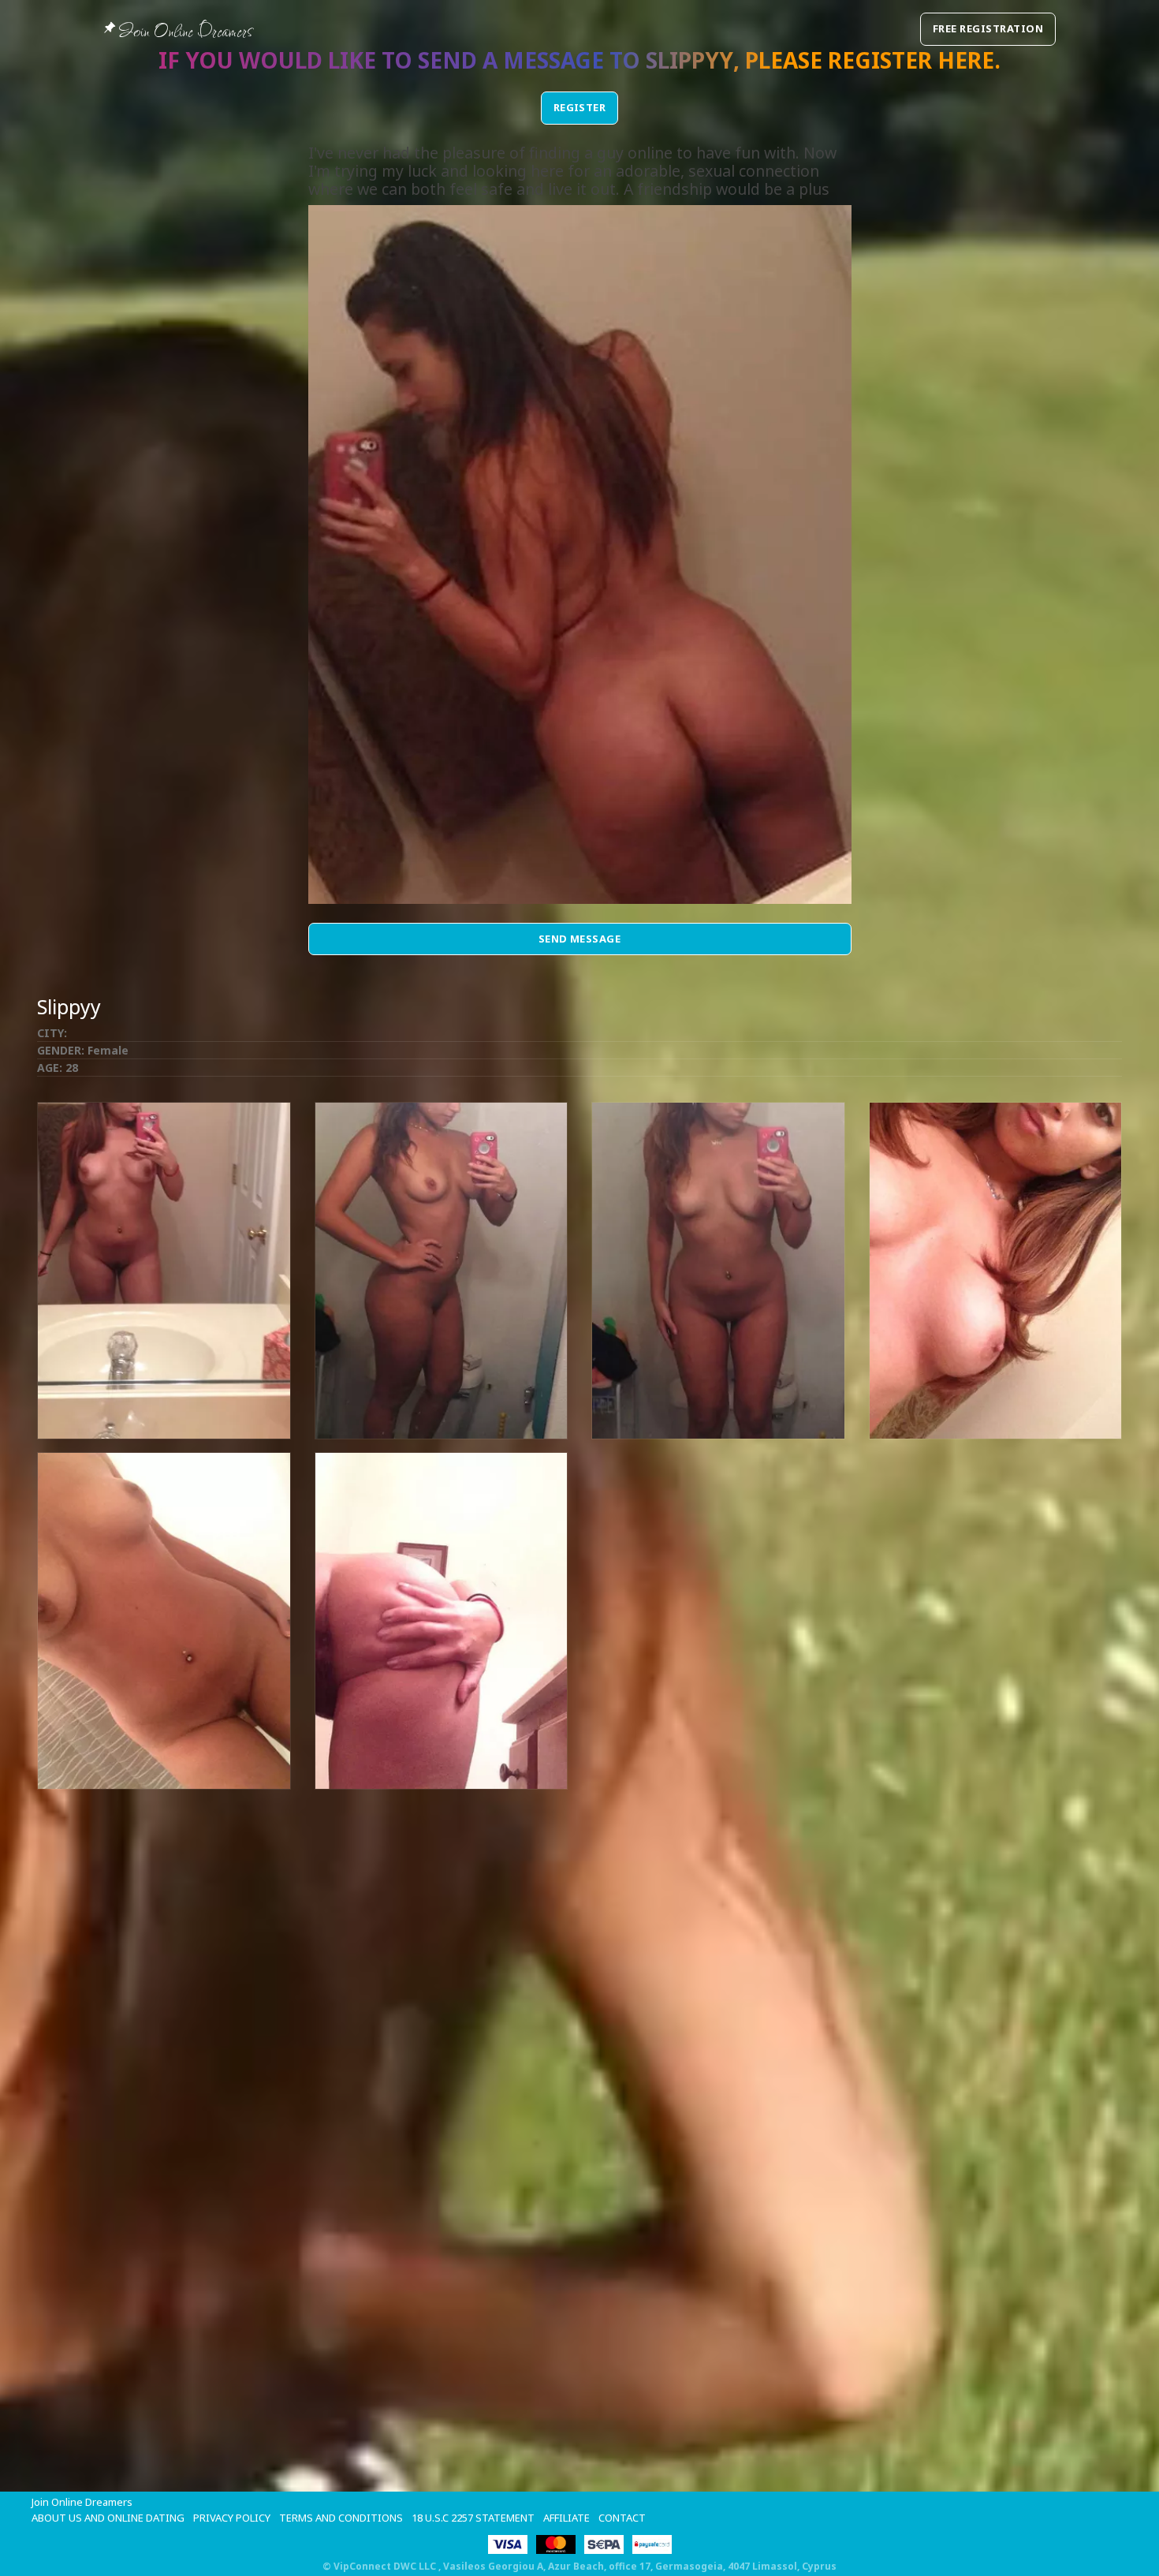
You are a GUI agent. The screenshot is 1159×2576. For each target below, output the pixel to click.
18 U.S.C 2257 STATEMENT (473, 2518)
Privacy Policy (232, 2518)
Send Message (580, 939)
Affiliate (566, 2518)
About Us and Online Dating (108, 2518)
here (966, 60)
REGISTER (580, 107)
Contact (622, 2518)
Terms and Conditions (341, 2518)
